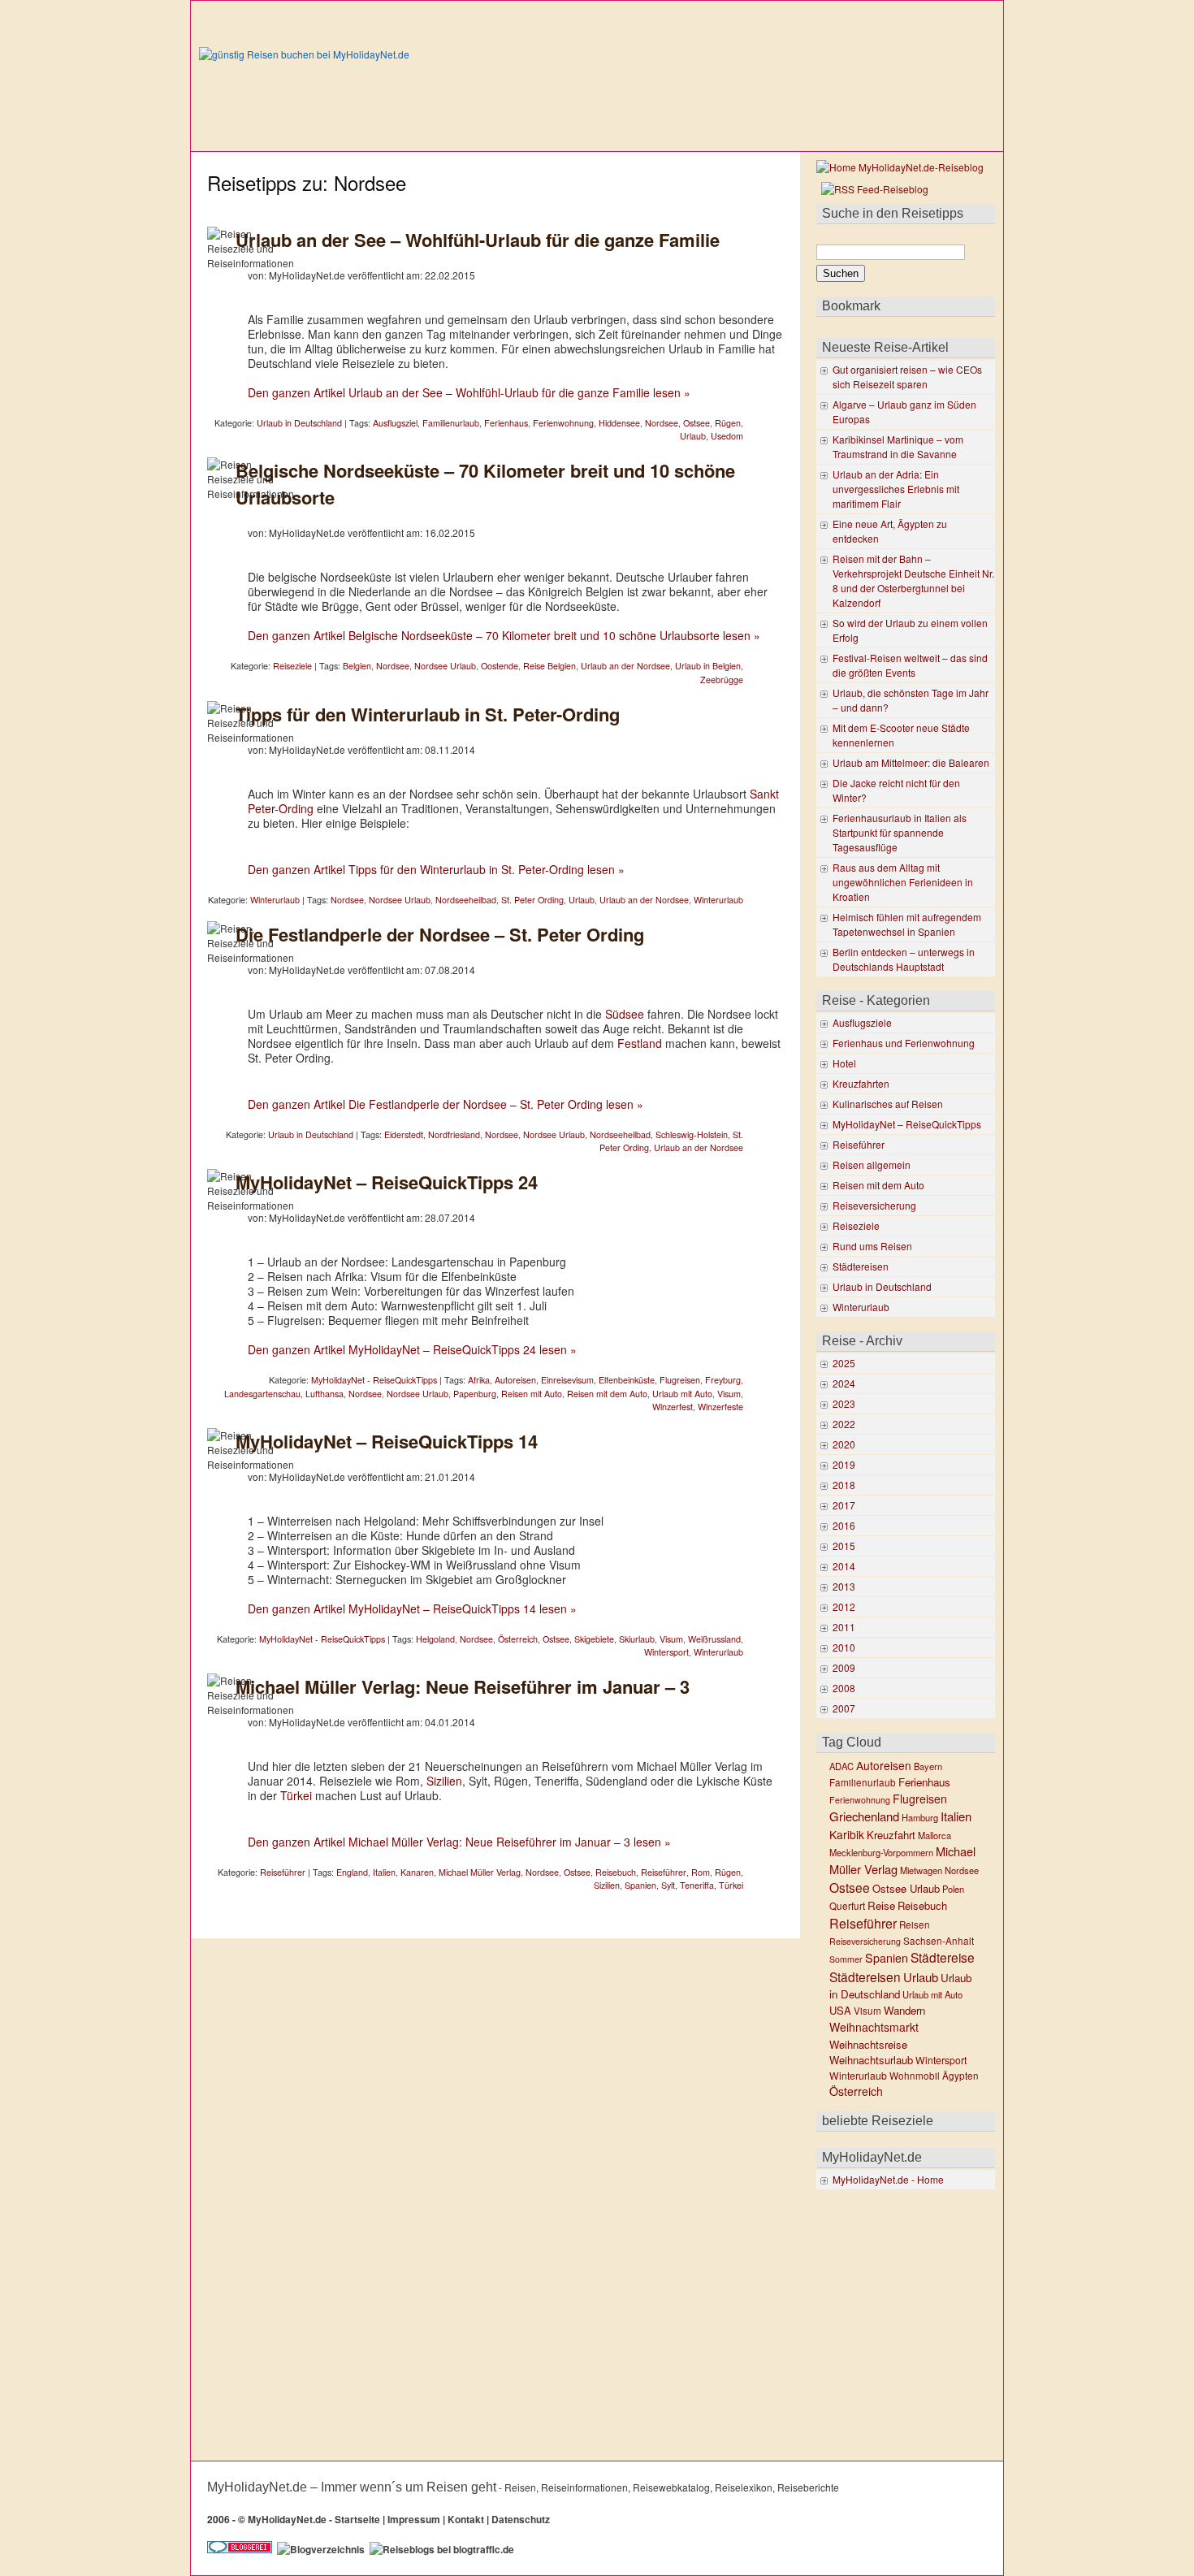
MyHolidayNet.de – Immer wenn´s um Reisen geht (352, 2487)
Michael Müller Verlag (480, 1872)
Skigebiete (594, 1639)
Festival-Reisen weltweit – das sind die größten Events (910, 665)
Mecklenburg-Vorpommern (881, 1852)
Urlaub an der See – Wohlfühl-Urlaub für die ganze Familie (478, 240)
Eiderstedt (404, 1134)
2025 (844, 1363)
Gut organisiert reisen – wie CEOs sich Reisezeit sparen (907, 377)
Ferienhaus (506, 423)
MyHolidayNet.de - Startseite (314, 2519)
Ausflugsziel (395, 423)
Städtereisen (861, 1266)
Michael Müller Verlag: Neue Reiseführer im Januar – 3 (463, 1686)
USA (840, 2010)
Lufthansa (324, 1394)
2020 (844, 1444)
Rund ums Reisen (872, 1246)
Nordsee (662, 423)
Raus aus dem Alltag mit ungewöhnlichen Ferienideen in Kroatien (903, 882)
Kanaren (417, 1872)
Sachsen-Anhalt (939, 1941)
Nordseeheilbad (466, 900)
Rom (701, 1872)
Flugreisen (680, 1380)
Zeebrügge (722, 680)
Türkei (296, 1795)
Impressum (414, 2519)
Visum (729, 1394)
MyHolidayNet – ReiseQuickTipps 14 (387, 1441)
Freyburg (723, 1380)
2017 (844, 1505)
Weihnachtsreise (868, 2044)
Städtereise (943, 1957)
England (352, 1872)
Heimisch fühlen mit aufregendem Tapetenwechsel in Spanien (907, 924)
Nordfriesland (454, 1134)
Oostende (500, 666)
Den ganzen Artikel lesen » (469, 392)
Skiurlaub (637, 1639)
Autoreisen (515, 1380)
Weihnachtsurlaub (871, 2060)
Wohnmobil (915, 2076)
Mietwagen (921, 1870)
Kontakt (466, 2519)
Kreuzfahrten (861, 1083)
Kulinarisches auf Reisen (888, 1104)
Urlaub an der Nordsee (625, 666)
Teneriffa (697, 1885)
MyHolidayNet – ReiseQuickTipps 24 (387, 1182)
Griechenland (864, 1816)
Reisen (915, 1924)
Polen (953, 1889)
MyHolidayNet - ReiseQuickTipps (374, 1380)
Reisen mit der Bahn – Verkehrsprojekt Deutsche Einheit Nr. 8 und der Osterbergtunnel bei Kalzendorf (913, 580)
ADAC (841, 1766)
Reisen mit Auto (532, 1394)
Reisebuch (616, 1872)
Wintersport (666, 1652)
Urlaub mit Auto (682, 1394)
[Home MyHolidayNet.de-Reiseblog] (900, 167)
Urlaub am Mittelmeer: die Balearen (911, 762)
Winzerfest (673, 1407)
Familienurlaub (451, 423)
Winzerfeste (720, 1407)
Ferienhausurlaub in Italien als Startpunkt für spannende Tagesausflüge (900, 832)
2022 (844, 1424)
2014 (844, 1566)
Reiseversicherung (874, 1205)
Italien (384, 1872)
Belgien (357, 666)
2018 (844, 1485)
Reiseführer (283, 1872)
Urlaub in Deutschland (299, 423)
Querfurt (847, 1906)
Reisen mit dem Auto (607, 1394)
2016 (844, 1525)
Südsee (625, 1014)
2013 (844, 1586)
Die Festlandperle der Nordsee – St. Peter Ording (440, 934)
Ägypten (960, 2076)
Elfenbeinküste (627, 1380)
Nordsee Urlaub (445, 666)
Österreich (518, 1639)
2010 (844, 1647)
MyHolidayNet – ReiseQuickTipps (907, 1124)
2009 (844, 1667)
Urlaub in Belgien (708, 666)
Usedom (727, 436)
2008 (844, 1688)
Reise (881, 1905)
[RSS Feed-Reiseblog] (872, 189)
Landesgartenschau (262, 1394)
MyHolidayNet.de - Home (888, 2179)
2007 (844, 1708)
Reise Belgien (549, 666)
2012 (844, 1606)
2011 (844, 1627)
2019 (844, 1464)
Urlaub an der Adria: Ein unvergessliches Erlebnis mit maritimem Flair (896, 489)
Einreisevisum (567, 1380)
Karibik (847, 1834)
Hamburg (920, 1817)
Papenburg (475, 1394)
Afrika (479, 1380)
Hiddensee (619, 423)
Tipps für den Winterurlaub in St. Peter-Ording (428, 714)
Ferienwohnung (563, 423)
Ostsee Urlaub (906, 1888)
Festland (640, 1043)
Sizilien (444, 1781)
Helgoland (435, 1639)
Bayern (928, 1766)
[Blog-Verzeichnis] (240, 2549)
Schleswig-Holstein (692, 1134)
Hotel (844, 1063)
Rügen (728, 423)
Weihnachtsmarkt (874, 2027)
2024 (844, 1383)
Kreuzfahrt (891, 1835)
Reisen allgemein (872, 1165)
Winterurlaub (275, 900)
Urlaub (693, 436)
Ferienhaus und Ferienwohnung (904, 1043)
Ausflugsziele (862, 1022)
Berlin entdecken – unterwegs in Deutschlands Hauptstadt (904, 959)
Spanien (640, 1885)
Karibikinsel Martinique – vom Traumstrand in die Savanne (898, 446)
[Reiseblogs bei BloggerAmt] (321, 2549)
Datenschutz (521, 2519)
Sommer (846, 1959)
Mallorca (934, 1835)
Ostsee (696, 423)
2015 (844, 1546)
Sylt (668, 1885)
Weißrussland (714, 1639)
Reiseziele (292, 666)
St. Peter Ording (532, 900)
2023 (844, 1403)
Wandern (904, 2010)
